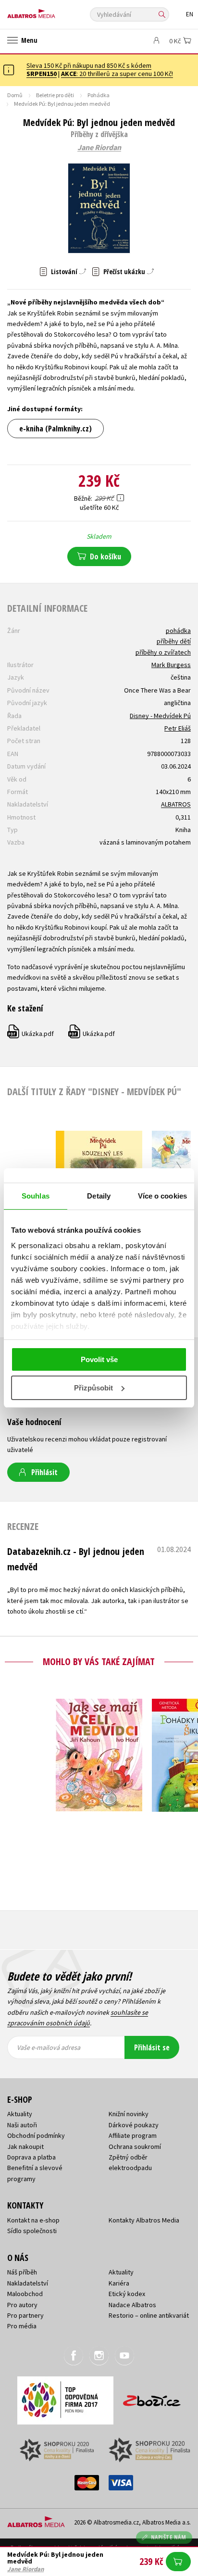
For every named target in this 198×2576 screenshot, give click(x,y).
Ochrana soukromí (135, 2147)
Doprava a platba (31, 2157)
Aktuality (20, 2114)
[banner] (50, 11)
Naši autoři (22, 2125)
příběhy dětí (174, 641)
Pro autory (22, 2305)
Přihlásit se (152, 2047)
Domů (15, 95)
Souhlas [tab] (36, 1196)
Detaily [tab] (99, 1196)
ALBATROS (176, 804)
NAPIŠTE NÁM (169, 2537)
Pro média (22, 2326)
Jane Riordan (99, 148)
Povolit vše (99, 1359)
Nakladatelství (28, 2283)
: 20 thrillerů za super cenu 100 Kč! (117, 74)
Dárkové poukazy (134, 2125)
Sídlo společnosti (32, 2231)
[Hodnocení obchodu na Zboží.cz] (152, 2397)
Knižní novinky (129, 2114)
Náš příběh (22, 2272)
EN (190, 14)
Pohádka (99, 95)
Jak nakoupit (25, 2147)
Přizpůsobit (93, 1388)
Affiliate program (133, 2135)
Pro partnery (25, 2315)
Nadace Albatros (132, 2305)
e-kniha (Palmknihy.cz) (56, 429)
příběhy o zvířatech (163, 652)
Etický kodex (127, 2294)
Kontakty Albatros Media (144, 2220)
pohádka (178, 631)
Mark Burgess (171, 665)
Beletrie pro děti (55, 95)
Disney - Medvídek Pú (160, 716)
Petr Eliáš (178, 728)
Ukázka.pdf (31, 1034)
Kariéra (119, 2283)
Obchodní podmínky (36, 2135)
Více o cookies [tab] (162, 1196)
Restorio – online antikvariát (149, 2315)
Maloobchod (25, 2294)
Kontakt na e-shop (33, 2220)
